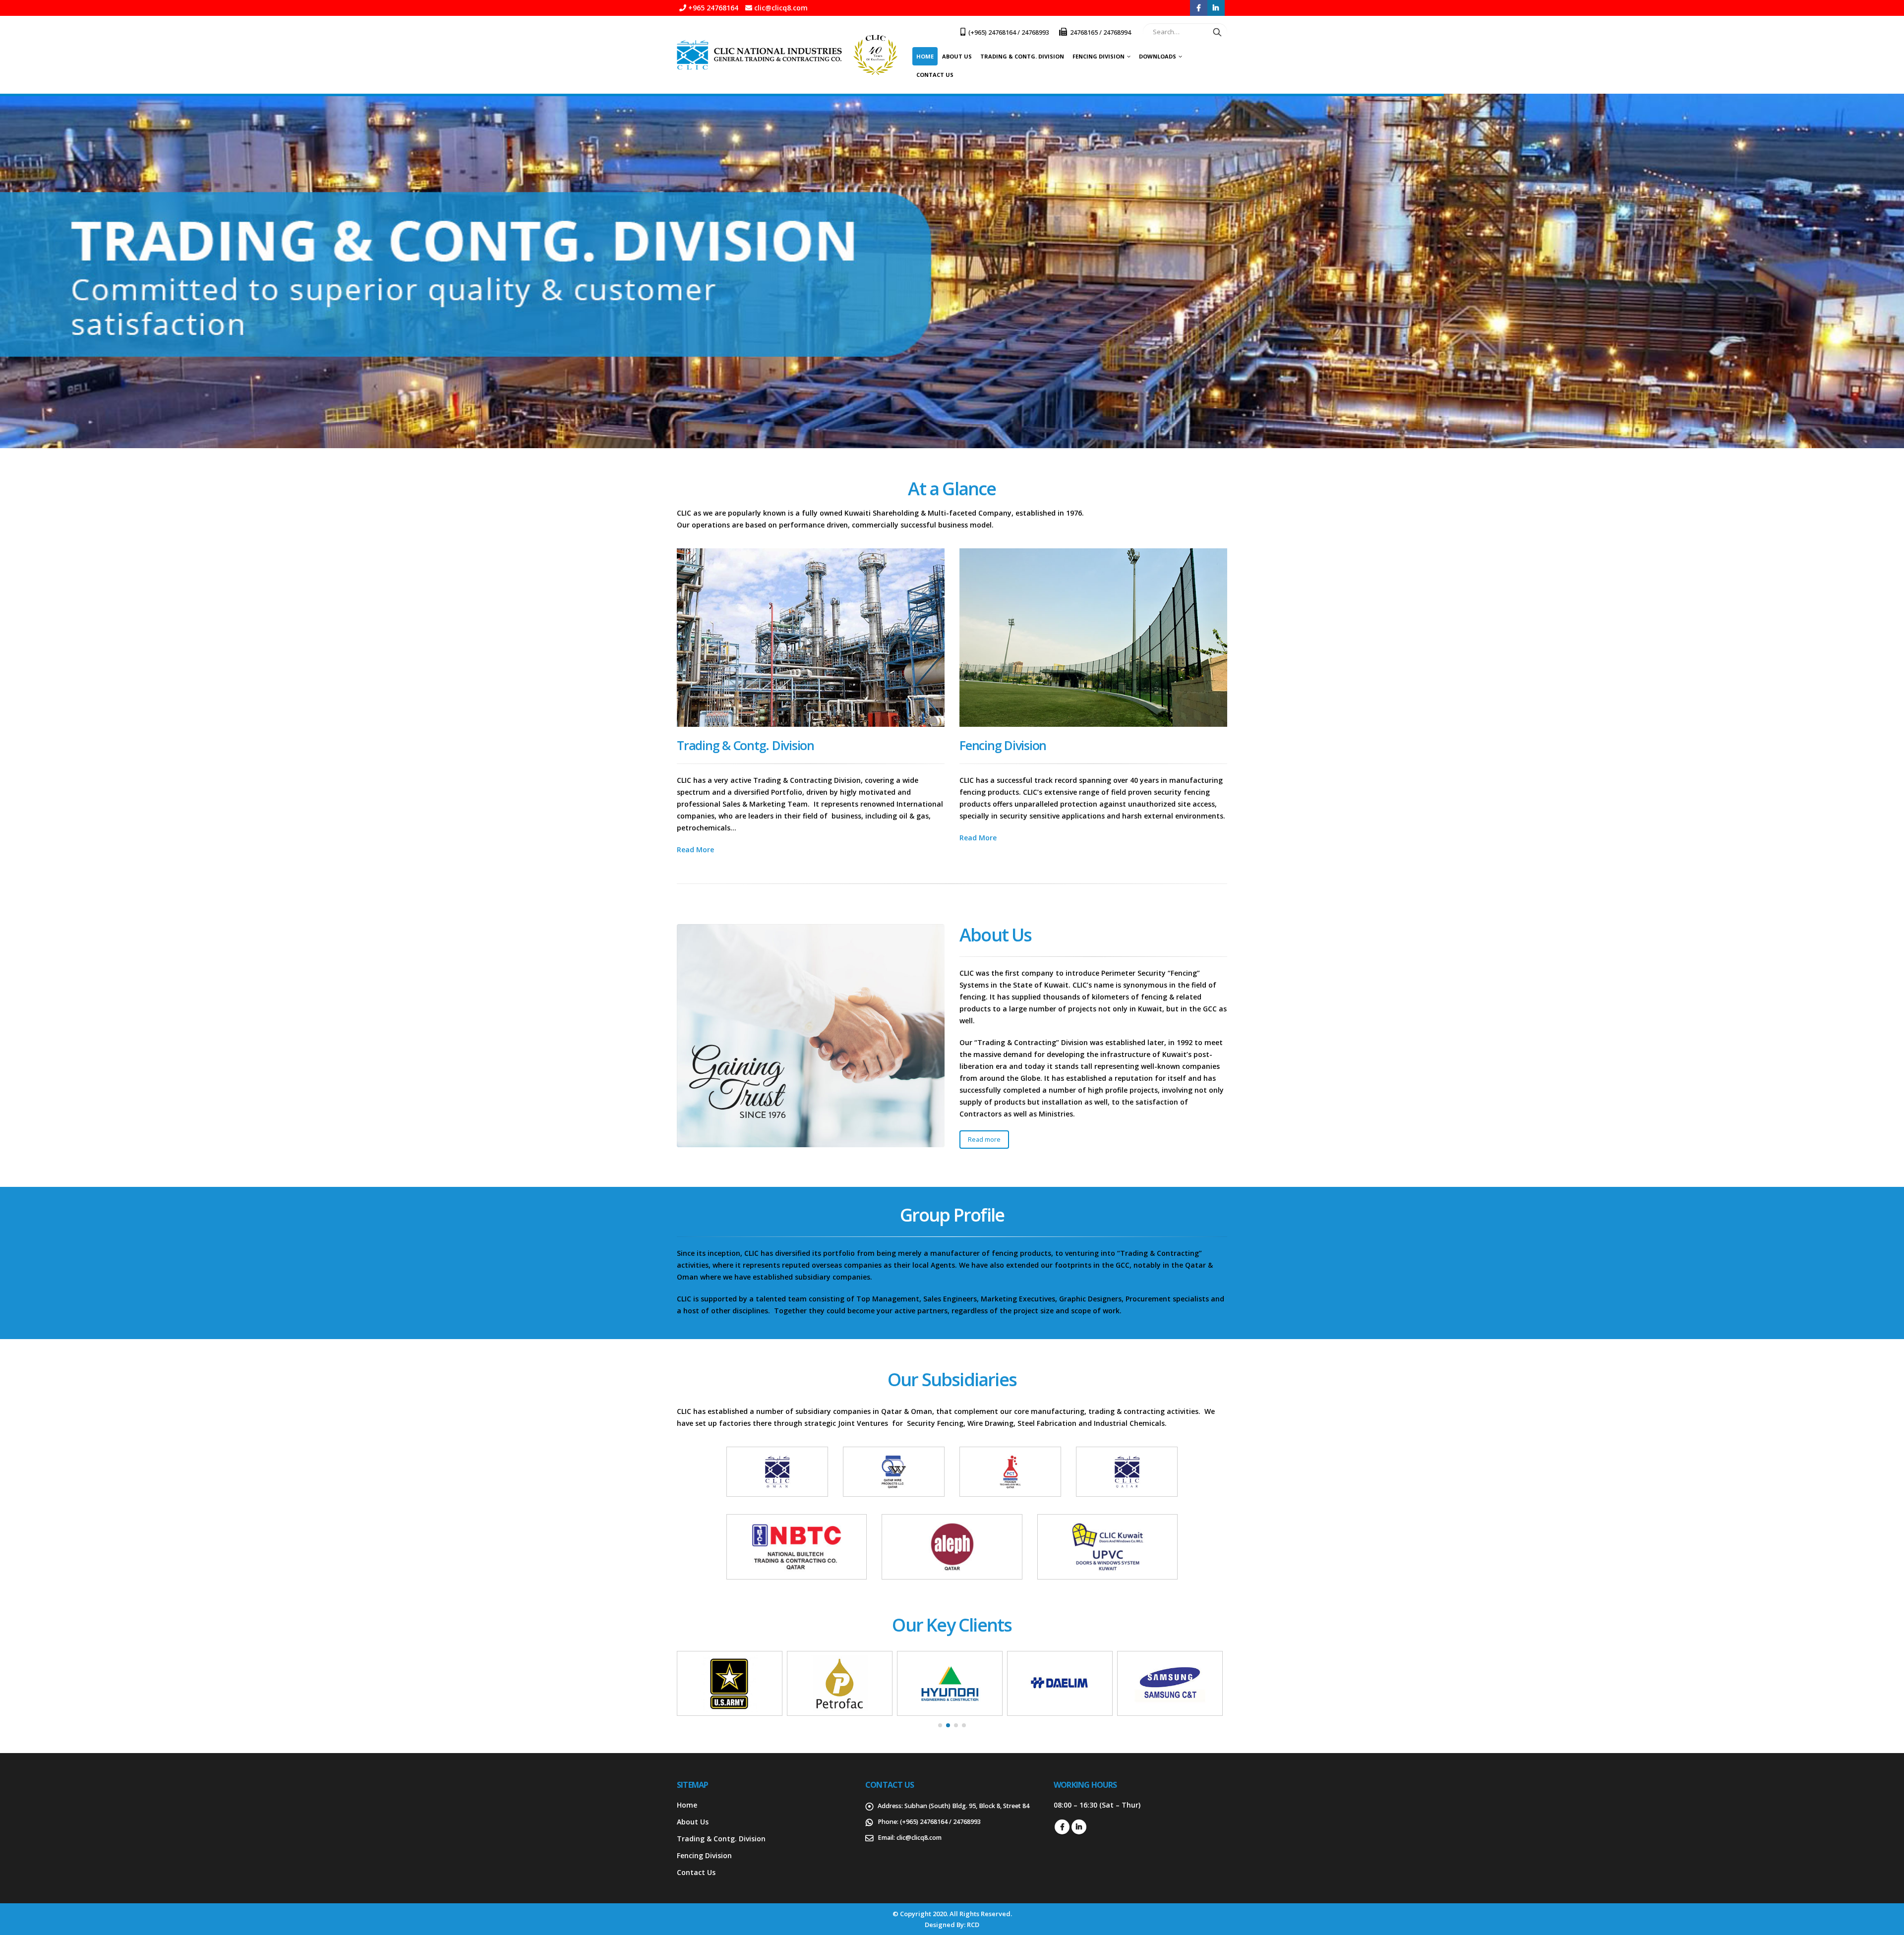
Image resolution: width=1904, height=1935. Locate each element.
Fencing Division (1099, 56)
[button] (940, 1725)
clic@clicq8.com (919, 1838)
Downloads (1158, 56)
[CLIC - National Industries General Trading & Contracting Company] (787, 55)
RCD (973, 1925)
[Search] (1217, 32)
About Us (957, 56)
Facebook (1062, 1827)
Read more (984, 1139)
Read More (695, 850)
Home (925, 56)
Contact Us (935, 75)
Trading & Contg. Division (1022, 56)
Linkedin (1079, 1827)
